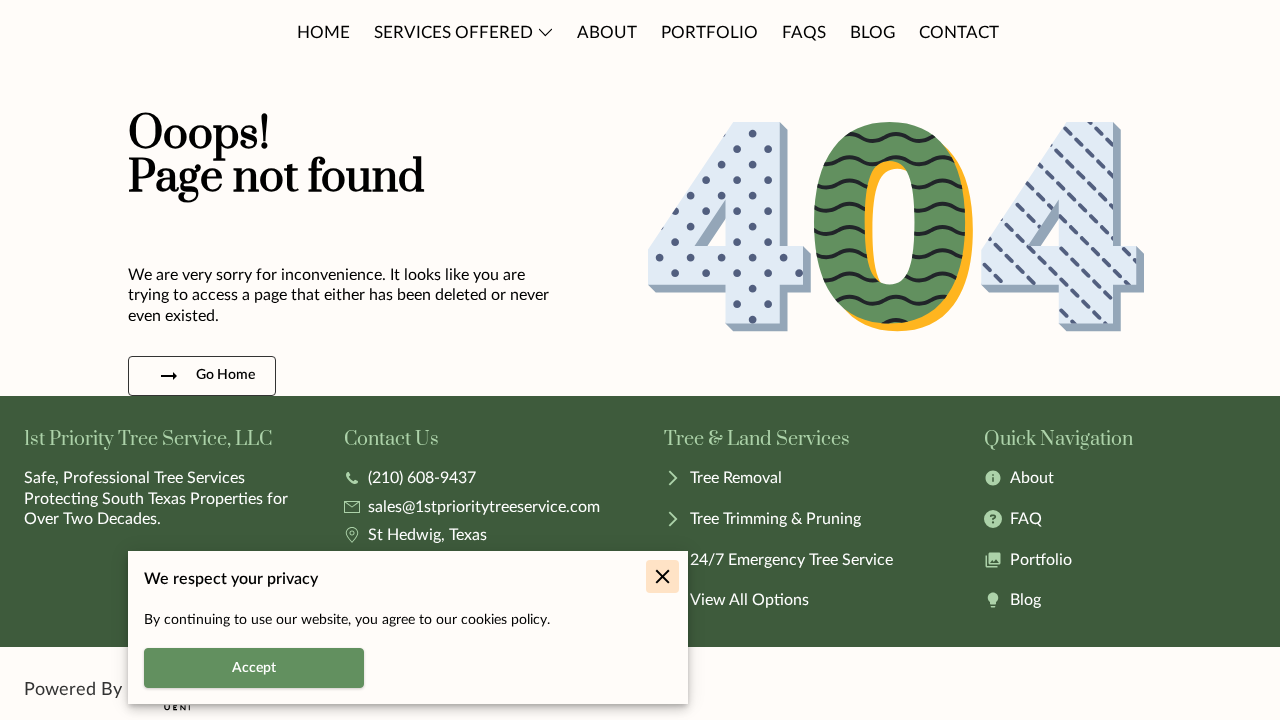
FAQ (1026, 519)
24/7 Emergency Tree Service (791, 560)
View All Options (749, 600)
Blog (1025, 600)
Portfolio (1041, 560)
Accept (254, 668)
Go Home (225, 375)
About (1032, 478)
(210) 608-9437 (422, 478)
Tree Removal (736, 478)
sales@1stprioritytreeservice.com (484, 507)
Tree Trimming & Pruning (775, 519)
